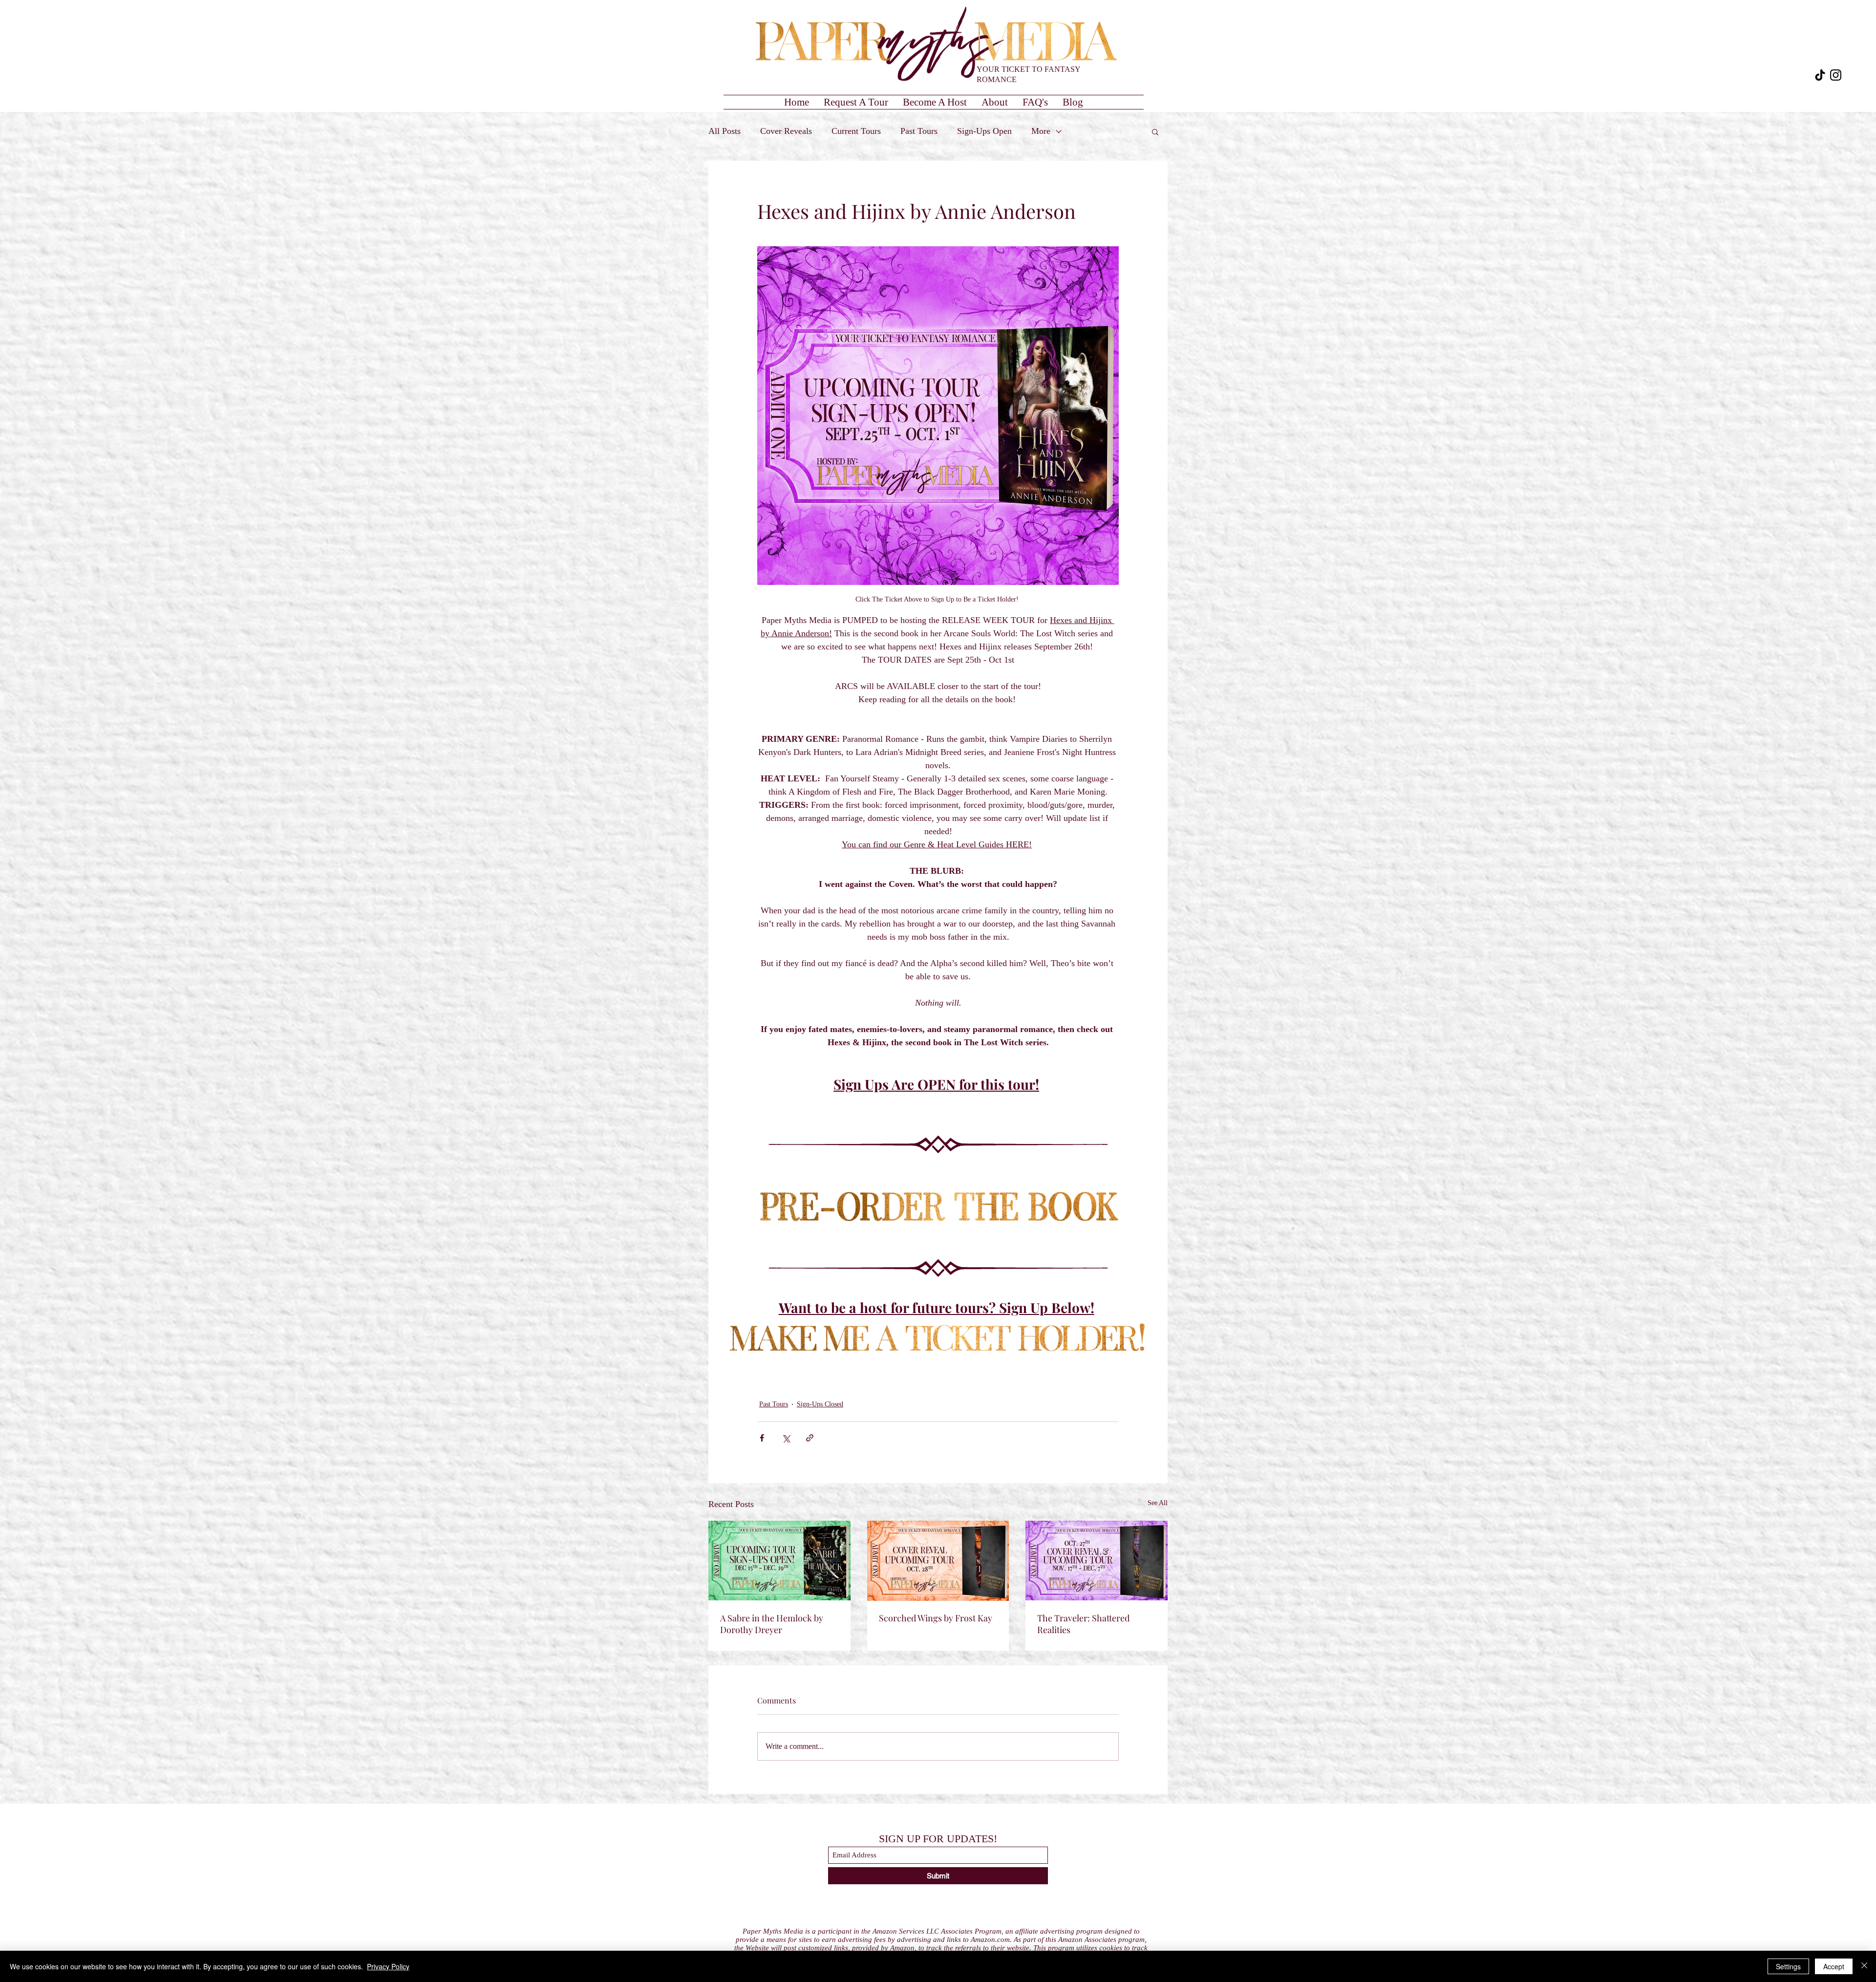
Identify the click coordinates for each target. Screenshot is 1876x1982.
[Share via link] (810, 1438)
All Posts (725, 131)
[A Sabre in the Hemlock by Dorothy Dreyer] (779, 1561)
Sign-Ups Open (984, 131)
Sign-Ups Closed (820, 1404)
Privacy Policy (388, 1966)
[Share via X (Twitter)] (786, 1438)
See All (1158, 1503)
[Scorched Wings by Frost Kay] (938, 1561)
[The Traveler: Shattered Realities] (1097, 1561)
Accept (1834, 1966)
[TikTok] (1820, 75)
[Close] (1864, 1966)
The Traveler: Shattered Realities (1083, 1624)
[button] (1155, 131)
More (1041, 131)
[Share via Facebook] (762, 1438)
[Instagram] (1836, 75)
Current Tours (856, 131)
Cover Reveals (786, 131)
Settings (1788, 1966)
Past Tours (919, 131)
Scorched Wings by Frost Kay (936, 1618)
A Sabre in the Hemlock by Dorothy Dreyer (772, 1624)
